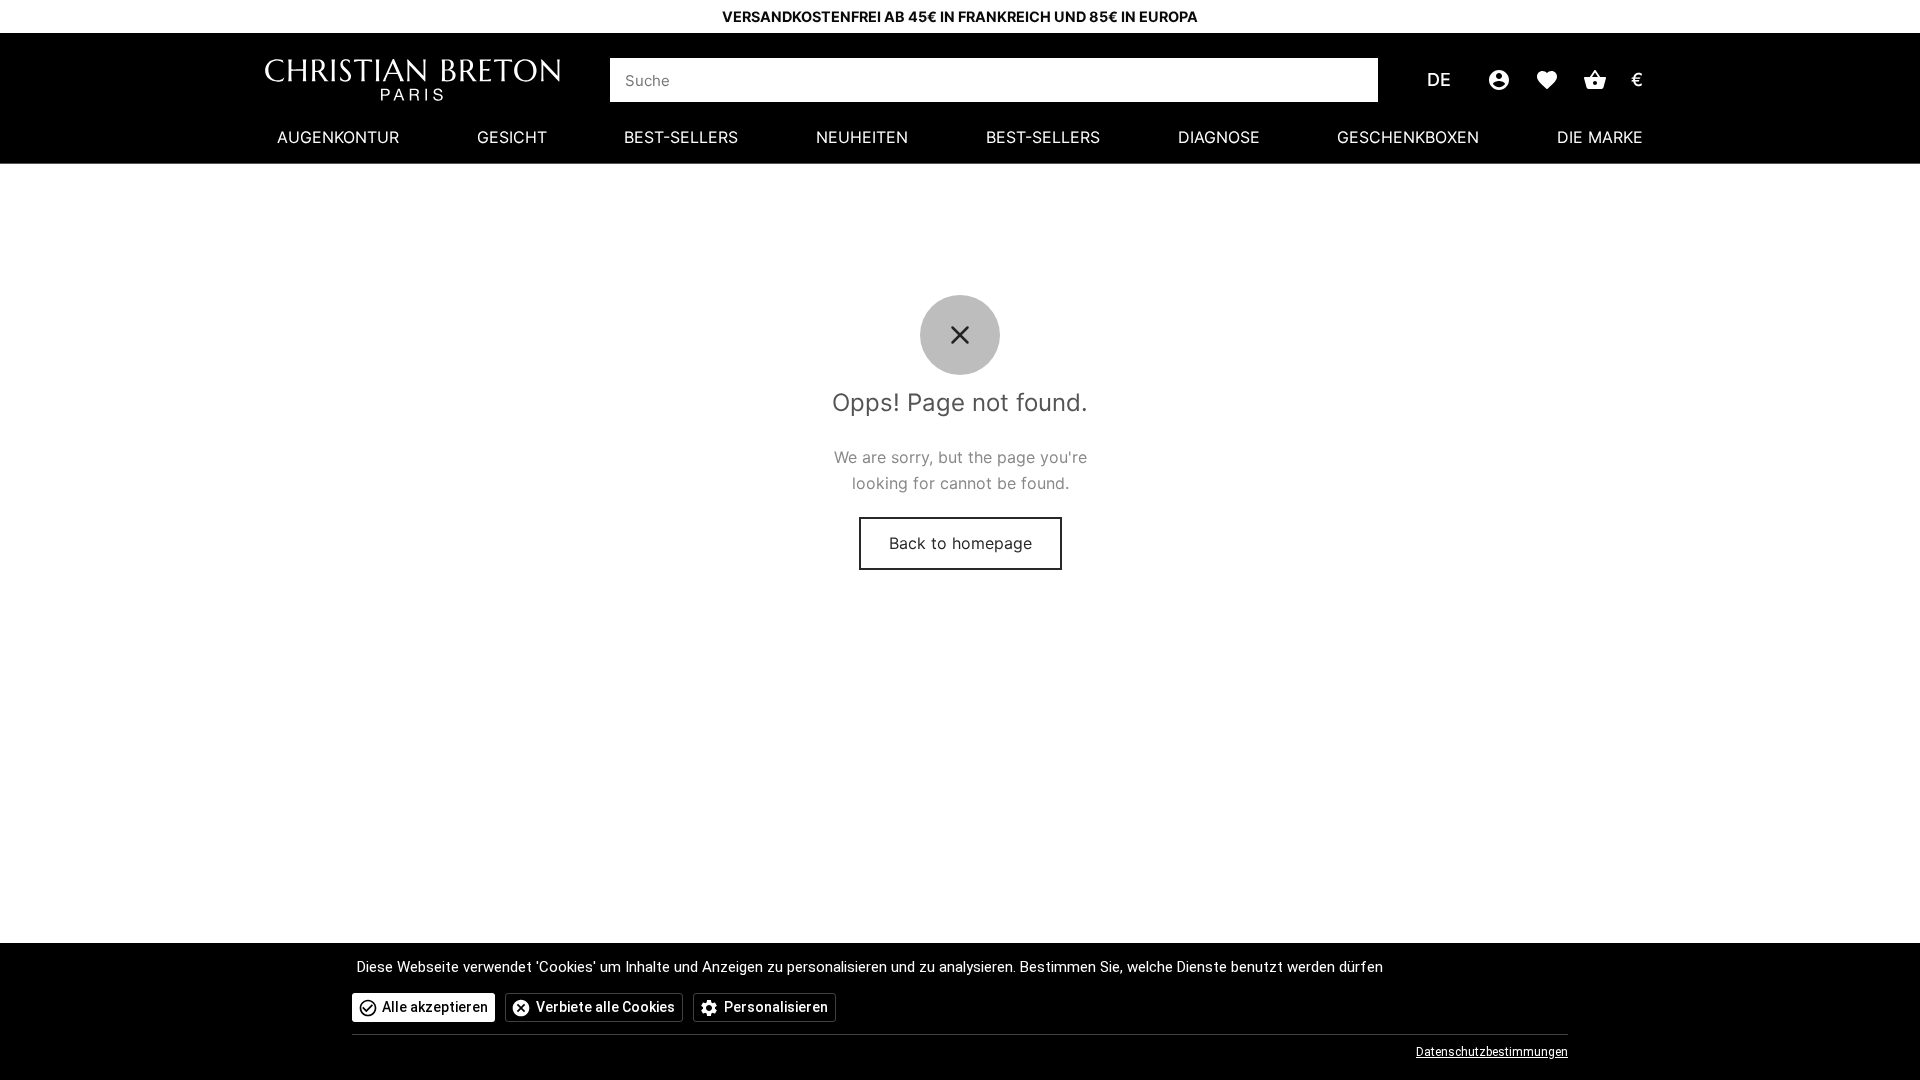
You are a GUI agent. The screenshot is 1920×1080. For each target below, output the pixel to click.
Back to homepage (960, 543)
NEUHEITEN (862, 137)
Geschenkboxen (1408, 137)
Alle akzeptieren (435, 1007)
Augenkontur (338, 137)
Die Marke (1600, 137)
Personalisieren (776, 1007)
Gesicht (512, 137)
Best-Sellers (681, 137)
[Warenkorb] (1595, 80)
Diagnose (1219, 137)
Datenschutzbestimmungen (1492, 1052)
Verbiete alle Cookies (605, 1007)
